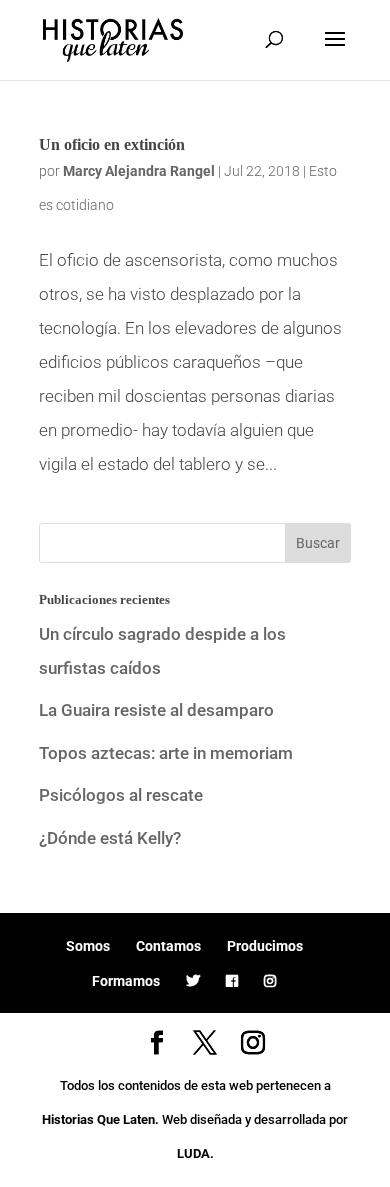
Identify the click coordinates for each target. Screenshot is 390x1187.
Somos (88, 946)
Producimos (265, 946)
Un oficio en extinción (112, 144)
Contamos (168, 946)
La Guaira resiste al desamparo (156, 710)
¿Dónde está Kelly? (110, 838)
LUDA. (195, 1153)
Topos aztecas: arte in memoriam (166, 753)
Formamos (126, 981)
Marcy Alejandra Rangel (139, 171)
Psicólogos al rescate (121, 795)
